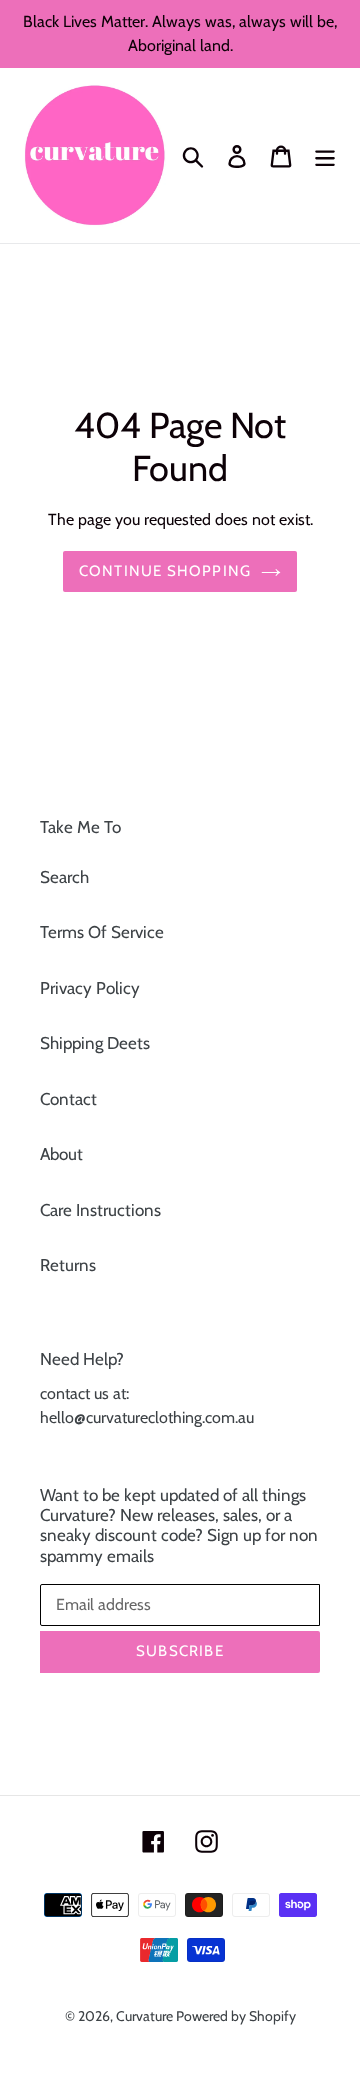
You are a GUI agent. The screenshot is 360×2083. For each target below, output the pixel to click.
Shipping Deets (95, 1043)
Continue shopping (165, 571)
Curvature (146, 2016)
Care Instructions (100, 1210)
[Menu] (325, 156)
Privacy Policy (90, 988)
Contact (68, 1099)
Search (64, 877)
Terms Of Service (102, 932)
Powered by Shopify (236, 2016)
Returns (68, 1265)
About (61, 1154)
